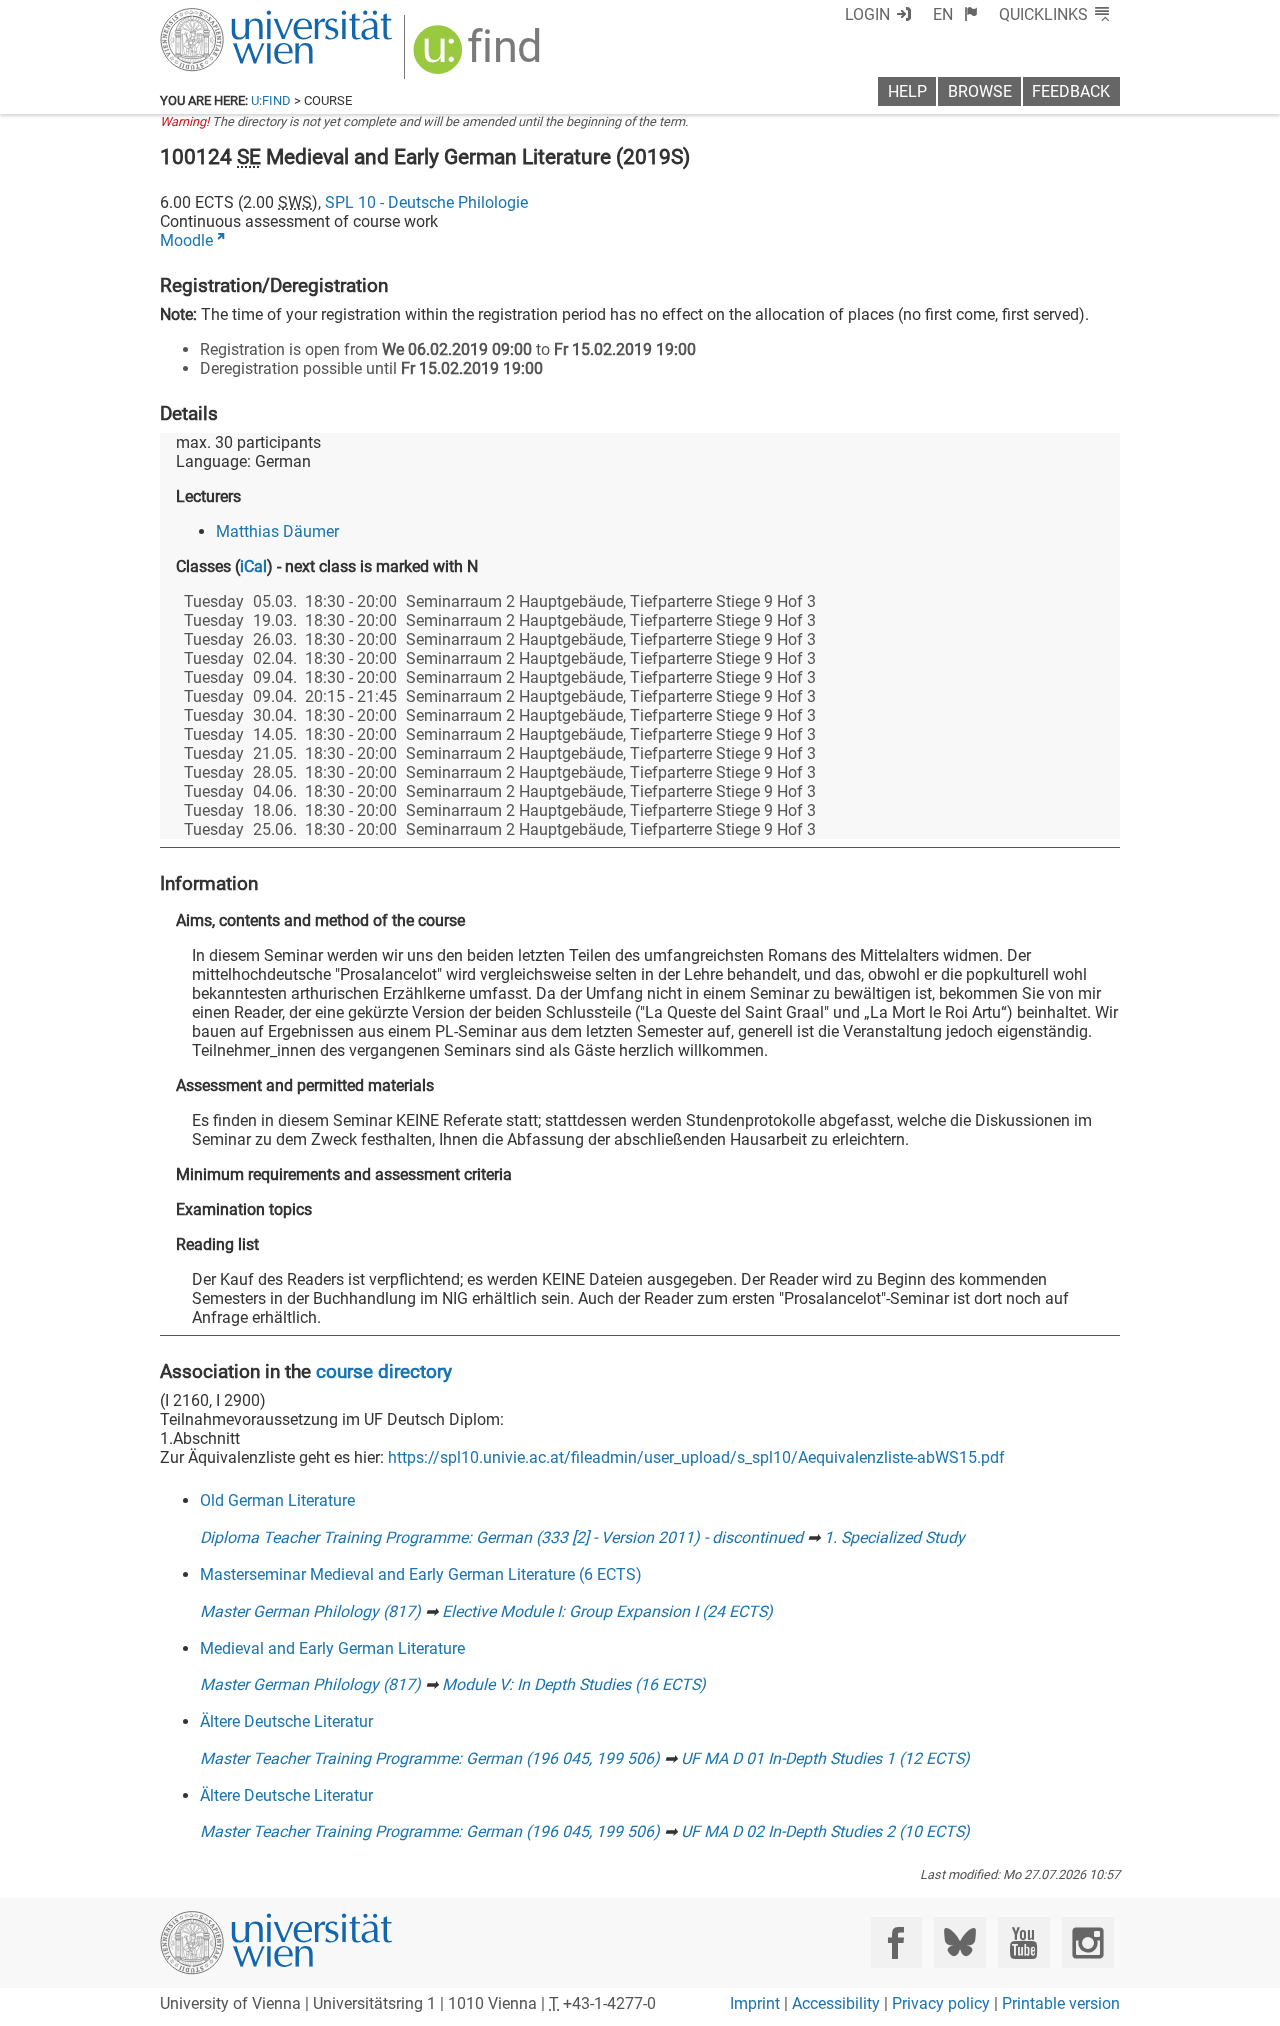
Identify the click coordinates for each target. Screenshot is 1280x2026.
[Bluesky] (959, 1942)
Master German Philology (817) (310, 1611)
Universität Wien (229, 17)
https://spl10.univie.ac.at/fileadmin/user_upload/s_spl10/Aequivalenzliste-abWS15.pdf (696, 1457)
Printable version (1061, 2003)
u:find (271, 100)
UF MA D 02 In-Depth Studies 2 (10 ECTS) (825, 1831)
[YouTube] (1023, 1942)
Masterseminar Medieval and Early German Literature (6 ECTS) (421, 1574)
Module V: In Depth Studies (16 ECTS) (574, 1684)
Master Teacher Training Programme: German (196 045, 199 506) (430, 1758)
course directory (384, 1371)
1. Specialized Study (894, 1537)
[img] (479, 56)
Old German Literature (277, 1500)
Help (907, 91)
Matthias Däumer (277, 531)
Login (867, 14)
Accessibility (836, 2003)
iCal (253, 566)
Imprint (755, 2003)
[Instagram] (1087, 1942)
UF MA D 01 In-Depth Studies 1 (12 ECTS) (825, 1758)
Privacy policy (941, 2003)
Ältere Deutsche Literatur (286, 1721)
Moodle (186, 240)
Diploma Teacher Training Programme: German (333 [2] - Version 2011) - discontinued (501, 1537)
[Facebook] (896, 1942)
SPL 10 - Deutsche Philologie (426, 202)
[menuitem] (955, 14)
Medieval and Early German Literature (332, 1648)
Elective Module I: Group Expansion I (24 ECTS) (607, 1611)
